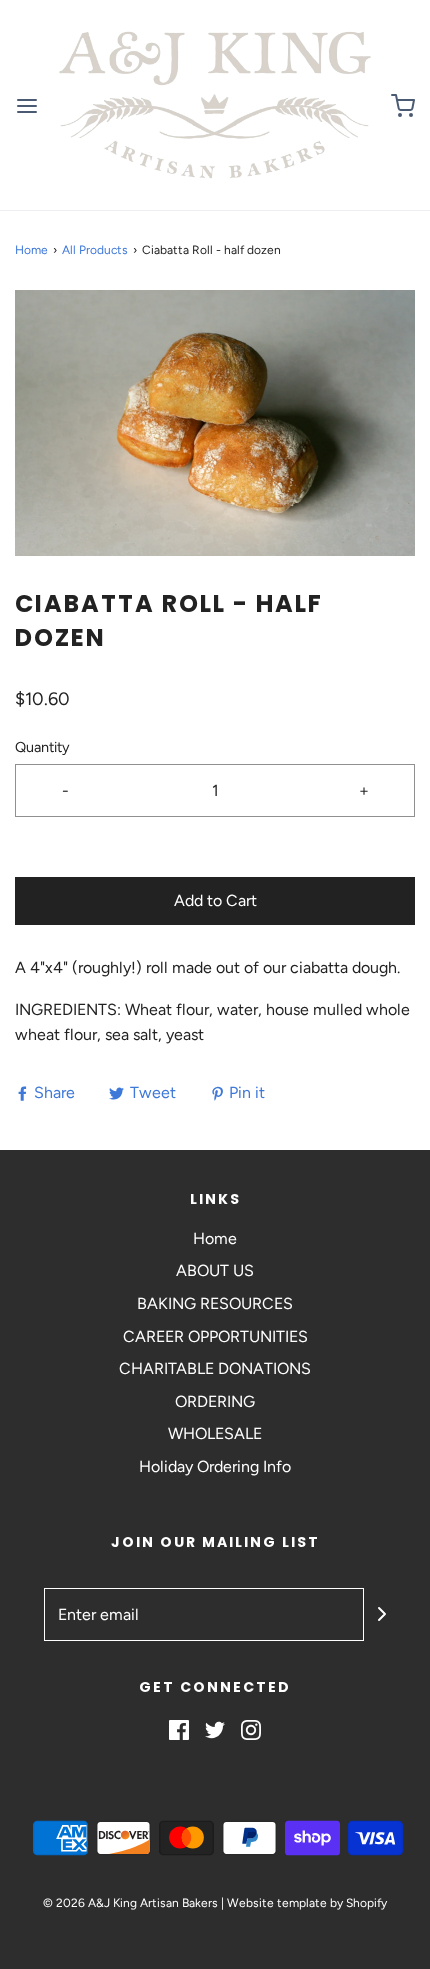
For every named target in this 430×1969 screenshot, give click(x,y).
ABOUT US (215, 1270)
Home (31, 250)
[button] (215, 423)
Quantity (42, 747)
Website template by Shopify (307, 1903)
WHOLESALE (215, 1433)
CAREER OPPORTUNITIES (215, 1336)
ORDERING (215, 1401)
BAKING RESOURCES (215, 1303)
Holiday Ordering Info (215, 1466)
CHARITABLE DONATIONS (215, 1368)
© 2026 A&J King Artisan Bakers (132, 1903)
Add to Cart (215, 900)
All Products (95, 250)
